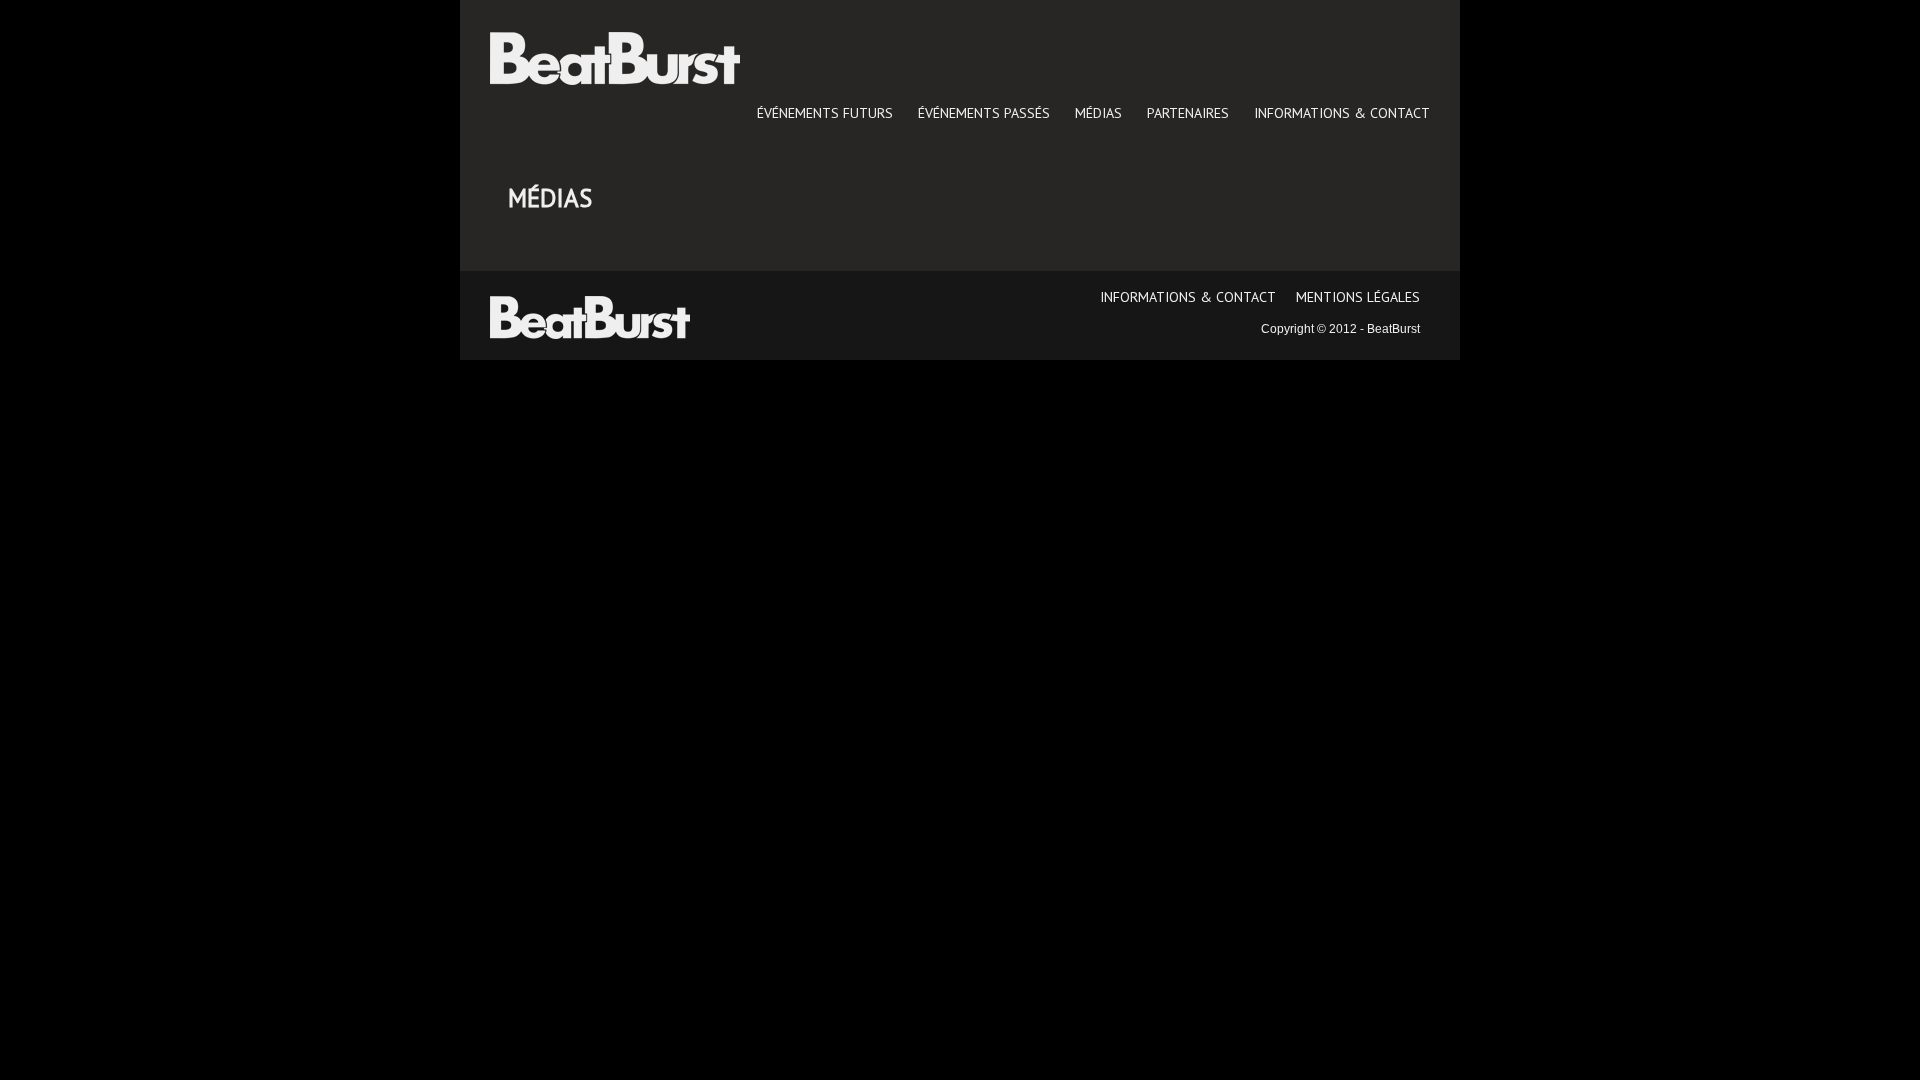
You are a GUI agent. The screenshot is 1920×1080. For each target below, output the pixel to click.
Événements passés (984, 113)
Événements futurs (825, 113)
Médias (1098, 113)
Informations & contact (1342, 113)
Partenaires (1188, 113)
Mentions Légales (1358, 297)
